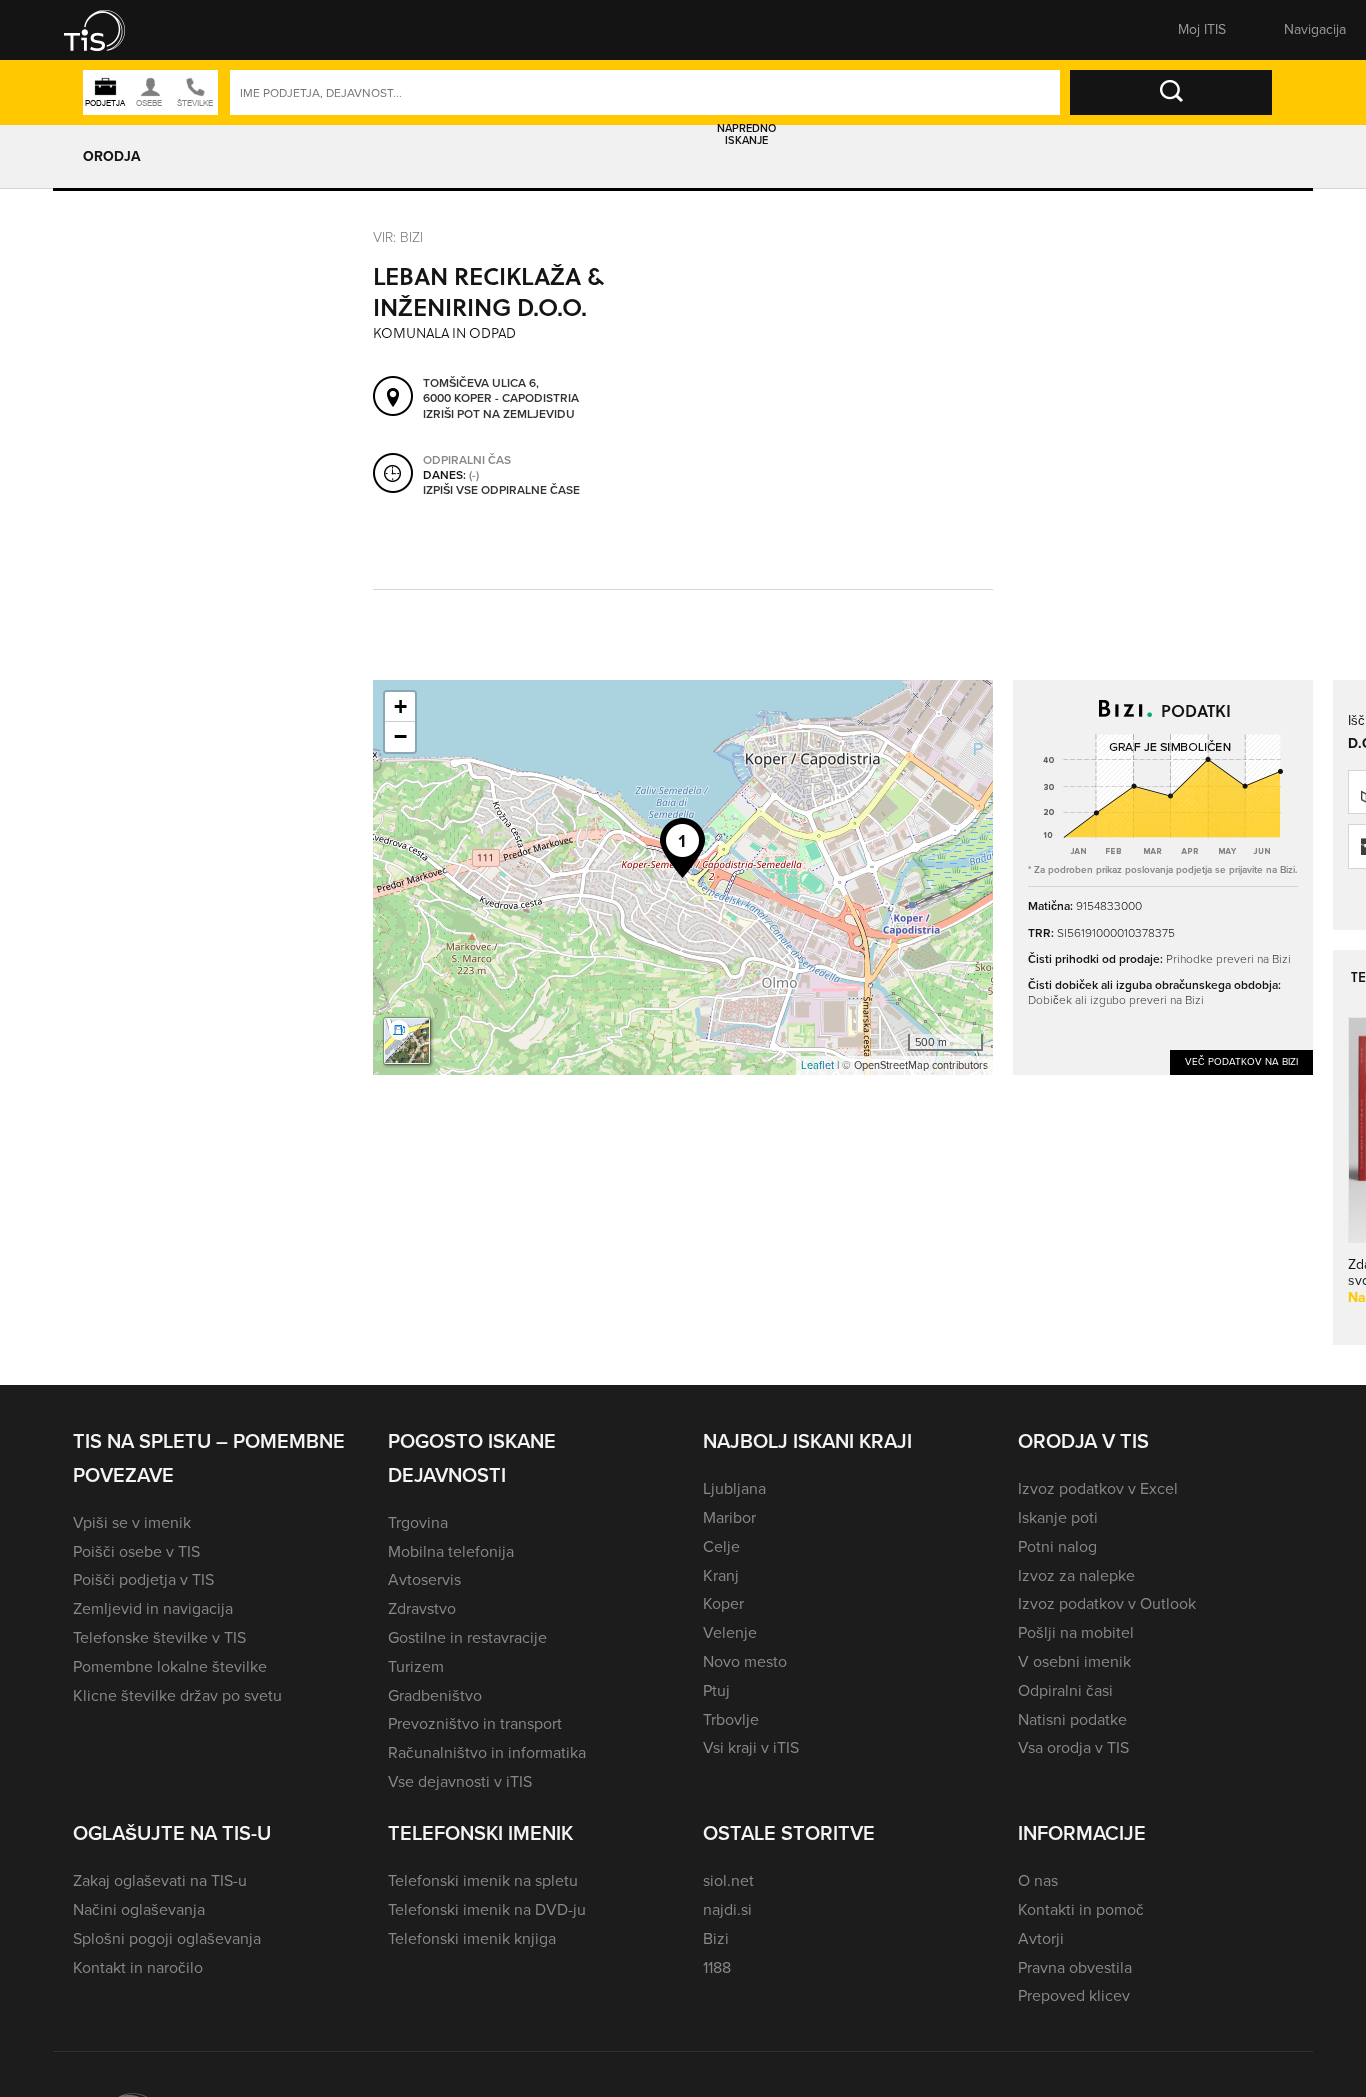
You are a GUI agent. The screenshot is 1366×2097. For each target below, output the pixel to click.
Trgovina (418, 1522)
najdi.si (727, 1909)
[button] (108, 30)
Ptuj (716, 1690)
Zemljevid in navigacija (153, 1608)
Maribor (729, 1517)
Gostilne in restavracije (467, 1637)
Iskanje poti (1058, 1517)
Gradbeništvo (435, 1695)
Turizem (416, 1666)
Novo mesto (745, 1661)
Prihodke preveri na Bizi (1228, 958)
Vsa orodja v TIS (1073, 1747)
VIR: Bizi (398, 236)
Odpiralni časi (1065, 1690)
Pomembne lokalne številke (170, 1666)
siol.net (728, 1880)
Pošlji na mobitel (1076, 1632)
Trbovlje (731, 1719)
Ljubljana (734, 1488)
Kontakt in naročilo (138, 1967)
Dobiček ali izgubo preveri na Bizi (1116, 999)
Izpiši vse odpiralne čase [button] (501, 491)
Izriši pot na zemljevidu (499, 415)
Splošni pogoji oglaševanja (167, 1938)
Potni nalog (1057, 1546)
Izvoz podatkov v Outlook (1107, 1603)
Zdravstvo (422, 1608)
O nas (1038, 1880)
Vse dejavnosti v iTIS (460, 1781)
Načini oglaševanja (139, 1909)
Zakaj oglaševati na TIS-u (160, 1880)
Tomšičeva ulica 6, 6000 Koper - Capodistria (501, 391)
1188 (717, 1967)
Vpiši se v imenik (132, 1522)
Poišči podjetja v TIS (143, 1579)
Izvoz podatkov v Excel (1098, 1488)
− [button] (400, 736)
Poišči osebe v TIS (136, 1551)
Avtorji (1041, 1938)
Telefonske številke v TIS (159, 1637)
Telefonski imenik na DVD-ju (487, 1909)
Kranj (721, 1575)
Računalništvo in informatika (487, 1752)
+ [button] (400, 706)
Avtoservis (424, 1579)
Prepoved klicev (1074, 1995)
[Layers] (407, 1041)
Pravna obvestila (1075, 1967)
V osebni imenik (1074, 1661)
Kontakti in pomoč (1081, 1909)
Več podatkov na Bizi (1241, 1061)
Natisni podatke (1072, 1719)
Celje (721, 1546)
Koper (723, 1603)
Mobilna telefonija (451, 1551)
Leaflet (817, 1065)
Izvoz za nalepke (1076, 1575)
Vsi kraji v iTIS (751, 1747)
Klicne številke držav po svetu (177, 1695)
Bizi (716, 1938)
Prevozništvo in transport (475, 1723)
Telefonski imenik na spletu (483, 1880)
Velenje (730, 1632)
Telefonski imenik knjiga (472, 1938)
